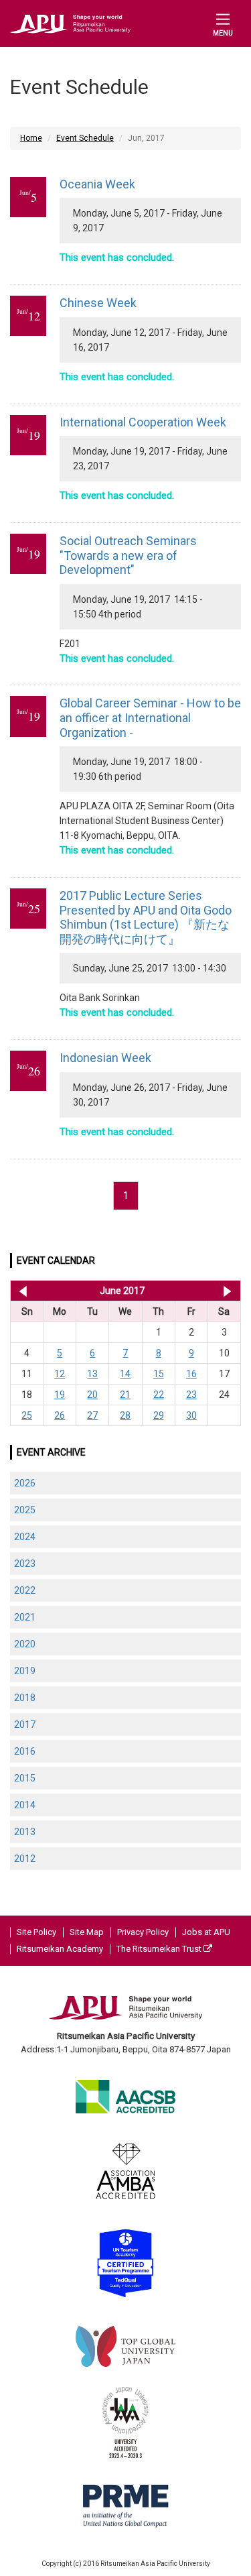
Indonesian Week (105, 1058)
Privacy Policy (143, 1932)
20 (92, 1395)
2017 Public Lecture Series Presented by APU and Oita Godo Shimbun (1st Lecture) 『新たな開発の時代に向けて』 (146, 917)
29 (159, 1415)
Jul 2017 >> (227, 1291)
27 (92, 1415)
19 (60, 1395)
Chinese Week (98, 303)
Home (31, 138)
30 (191, 1415)
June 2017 (122, 1291)
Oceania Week (97, 184)
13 (92, 1374)
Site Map (87, 1932)
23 (191, 1395)
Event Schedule (85, 138)
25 (27, 1415)
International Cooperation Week (143, 422)
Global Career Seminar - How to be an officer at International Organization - (150, 717)
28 (125, 1415)
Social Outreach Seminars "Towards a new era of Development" (128, 555)
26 (60, 1415)
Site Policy (36, 1932)
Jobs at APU (206, 1932)
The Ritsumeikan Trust (160, 1949)
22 (159, 1395)
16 (191, 1374)
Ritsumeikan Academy (60, 1949)
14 (125, 1374)
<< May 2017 (20, 1291)
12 (60, 1374)
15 (159, 1374)
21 (125, 1395)
